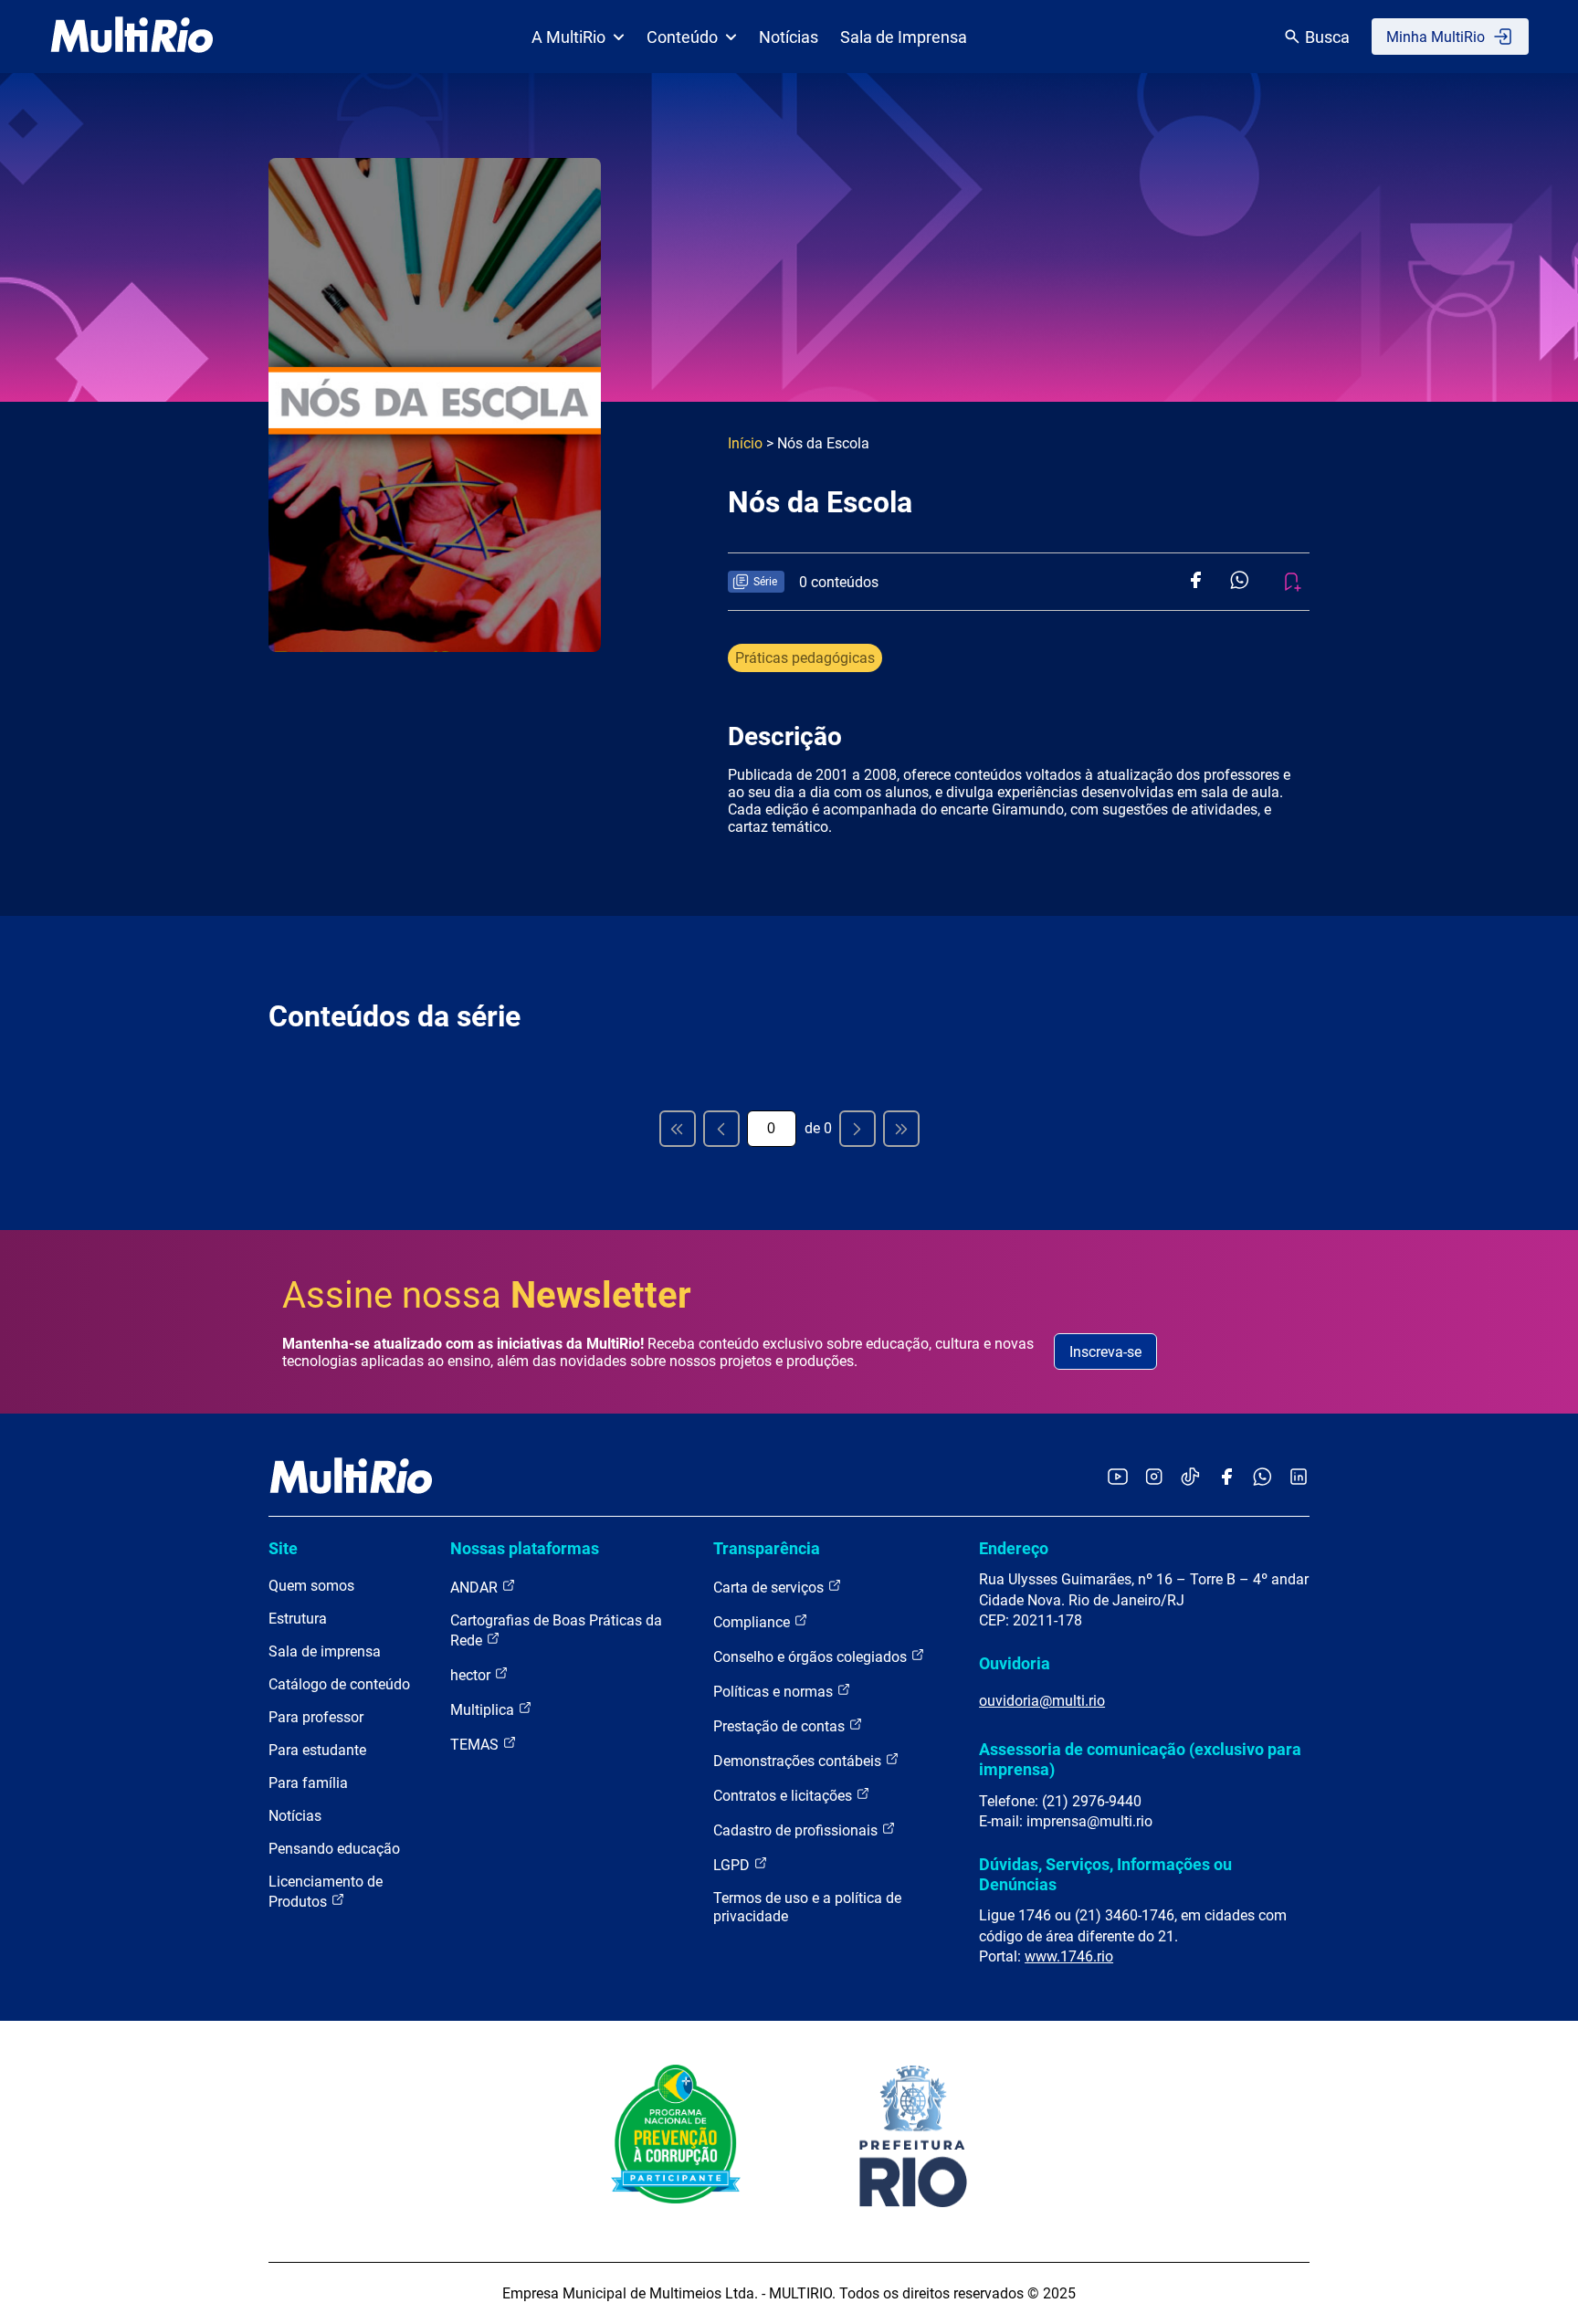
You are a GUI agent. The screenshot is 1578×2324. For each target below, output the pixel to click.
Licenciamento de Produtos (326, 1892)
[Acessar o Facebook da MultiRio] (1226, 1478)
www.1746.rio (1069, 1956)
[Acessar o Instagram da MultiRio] (1154, 1478)
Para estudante (317, 1750)
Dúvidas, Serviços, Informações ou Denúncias (1105, 1874)
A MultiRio (568, 37)
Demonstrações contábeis (799, 1761)
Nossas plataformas (525, 1548)
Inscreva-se (1105, 1352)
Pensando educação (334, 1849)
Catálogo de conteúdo (339, 1684)
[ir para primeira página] (678, 1129)
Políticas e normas (775, 1692)
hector (472, 1675)
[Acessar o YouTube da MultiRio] (1118, 1478)
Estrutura (298, 1619)
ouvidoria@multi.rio (1042, 1701)
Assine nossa (487, 1295)
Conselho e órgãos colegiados (812, 1657)
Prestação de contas (781, 1726)
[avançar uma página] (857, 1129)
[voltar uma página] (721, 1129)
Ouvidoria (1015, 1663)
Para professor (316, 1717)
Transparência (767, 1548)
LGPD (733, 1865)
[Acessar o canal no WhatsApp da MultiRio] (1262, 1478)
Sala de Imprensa (904, 37)
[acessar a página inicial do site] (132, 37)
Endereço (1014, 1548)
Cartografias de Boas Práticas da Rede (556, 1630)
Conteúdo (682, 37)
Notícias (789, 37)
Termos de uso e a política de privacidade (807, 1907)
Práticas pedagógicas (805, 658)
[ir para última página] (901, 1129)
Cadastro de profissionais (797, 1830)
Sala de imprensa (325, 1651)
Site (283, 1548)
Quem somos (311, 1586)
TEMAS (476, 1745)
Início (745, 443)
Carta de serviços (770, 1588)
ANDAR (476, 1588)
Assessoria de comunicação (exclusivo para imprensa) (1140, 1759)
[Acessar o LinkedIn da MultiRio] (1299, 1478)
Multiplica (484, 1710)
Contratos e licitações (784, 1796)
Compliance (753, 1622)
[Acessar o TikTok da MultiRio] (1190, 1478)
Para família (308, 1783)
